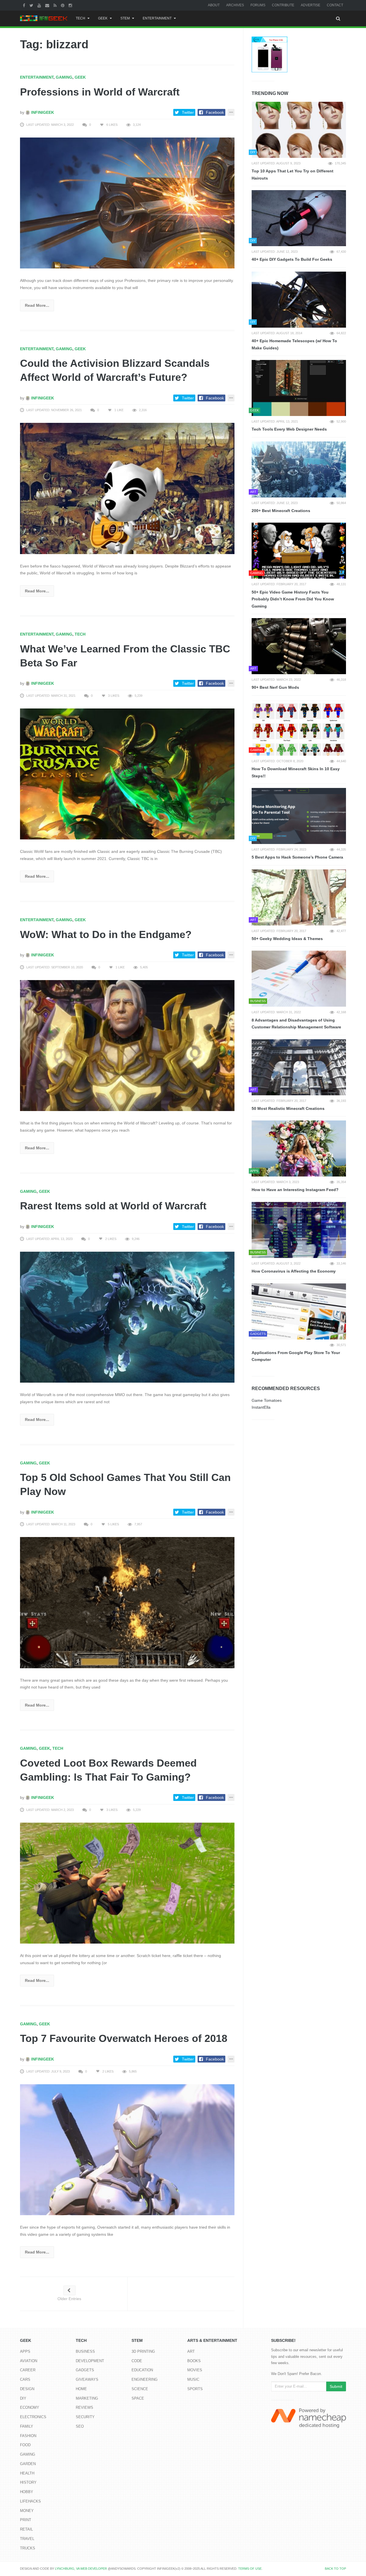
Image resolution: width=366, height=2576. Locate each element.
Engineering (145, 2379)
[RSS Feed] (56, 5)
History (28, 2482)
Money (27, 2511)
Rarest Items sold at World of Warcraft (113, 1206)
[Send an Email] (48, 5)
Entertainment (157, 18)
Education (142, 2370)
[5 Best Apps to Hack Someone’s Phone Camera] (299, 816)
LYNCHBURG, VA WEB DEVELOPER (81, 2569)
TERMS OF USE (250, 2569)
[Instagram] (71, 5)
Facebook (215, 112)
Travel (27, 2539)
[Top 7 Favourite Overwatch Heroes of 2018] (127, 2149)
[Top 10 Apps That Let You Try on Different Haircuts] (299, 130)
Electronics (33, 2417)
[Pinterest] (63, 5)
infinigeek (42, 112)
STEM (125, 18)
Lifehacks (30, 2501)
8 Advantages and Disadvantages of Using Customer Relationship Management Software (296, 1024)
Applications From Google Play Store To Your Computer (296, 1356)
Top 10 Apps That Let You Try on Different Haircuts (293, 175)
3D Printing (143, 2351)
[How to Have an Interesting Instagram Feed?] (299, 1148)
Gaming (64, 77)
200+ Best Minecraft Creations (281, 511)
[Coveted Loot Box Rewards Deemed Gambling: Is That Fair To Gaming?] (127, 1883)
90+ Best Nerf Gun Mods (275, 687)
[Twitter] (32, 5)
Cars (25, 2379)
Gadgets (85, 2370)
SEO (80, 2426)
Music (193, 2379)
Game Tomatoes (267, 1400)
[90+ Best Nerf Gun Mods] (299, 646)
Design (27, 2389)
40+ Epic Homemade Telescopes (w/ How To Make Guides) (294, 344)
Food (25, 2445)
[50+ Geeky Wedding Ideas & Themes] (299, 897)
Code (137, 2361)
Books (194, 2361)
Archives (235, 5)
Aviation (29, 2361)
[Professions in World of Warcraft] (127, 203)
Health (27, 2473)
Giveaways (87, 2379)
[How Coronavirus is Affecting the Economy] (299, 1230)
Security (85, 2417)
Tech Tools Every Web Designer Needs (289, 429)
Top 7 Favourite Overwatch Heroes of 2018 (124, 2038)
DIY (23, 2398)
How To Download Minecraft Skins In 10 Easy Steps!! (296, 772)
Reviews (84, 2407)
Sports (195, 2389)
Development (90, 2361)
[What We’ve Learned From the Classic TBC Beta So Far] (127, 774)
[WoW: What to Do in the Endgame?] (127, 1045)
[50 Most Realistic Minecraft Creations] (299, 1067)
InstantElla (261, 1407)
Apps (25, 2351)
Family (27, 2426)
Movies (195, 2370)
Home (81, 2389)
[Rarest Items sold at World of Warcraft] (127, 1317)
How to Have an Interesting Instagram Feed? (295, 1190)
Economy (30, 2407)
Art (191, 2351)
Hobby (27, 2492)
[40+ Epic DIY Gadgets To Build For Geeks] (299, 218)
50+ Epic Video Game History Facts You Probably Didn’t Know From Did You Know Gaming (293, 599)
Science (140, 2389)
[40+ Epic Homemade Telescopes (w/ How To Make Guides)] (299, 300)
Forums (258, 5)
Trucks (28, 2548)
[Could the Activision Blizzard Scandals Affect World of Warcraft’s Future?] (127, 488)
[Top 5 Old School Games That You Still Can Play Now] (127, 1602)
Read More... (37, 305)
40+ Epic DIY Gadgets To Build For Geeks (292, 259)
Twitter (188, 112)
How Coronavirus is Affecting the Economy (294, 1271)
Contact (335, 5)
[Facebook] (25, 5)
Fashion (28, 2436)
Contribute (283, 5)
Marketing (87, 2398)
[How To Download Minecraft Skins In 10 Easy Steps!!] (299, 728)
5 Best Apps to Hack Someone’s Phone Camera (297, 857)
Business (85, 2351)
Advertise (311, 5)
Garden (28, 2464)
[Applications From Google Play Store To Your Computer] (299, 1311)
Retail (26, 2529)
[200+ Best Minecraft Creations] (299, 469)
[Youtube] (40, 5)
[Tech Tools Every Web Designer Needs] (299, 388)
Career (28, 2370)
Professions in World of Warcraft (100, 92)
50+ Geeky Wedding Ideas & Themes (287, 939)
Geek (103, 18)
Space (138, 2398)
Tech (80, 18)
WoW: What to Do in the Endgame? (106, 934)
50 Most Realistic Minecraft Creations (288, 1108)
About (214, 5)
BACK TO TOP (335, 2569)
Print (26, 2520)
